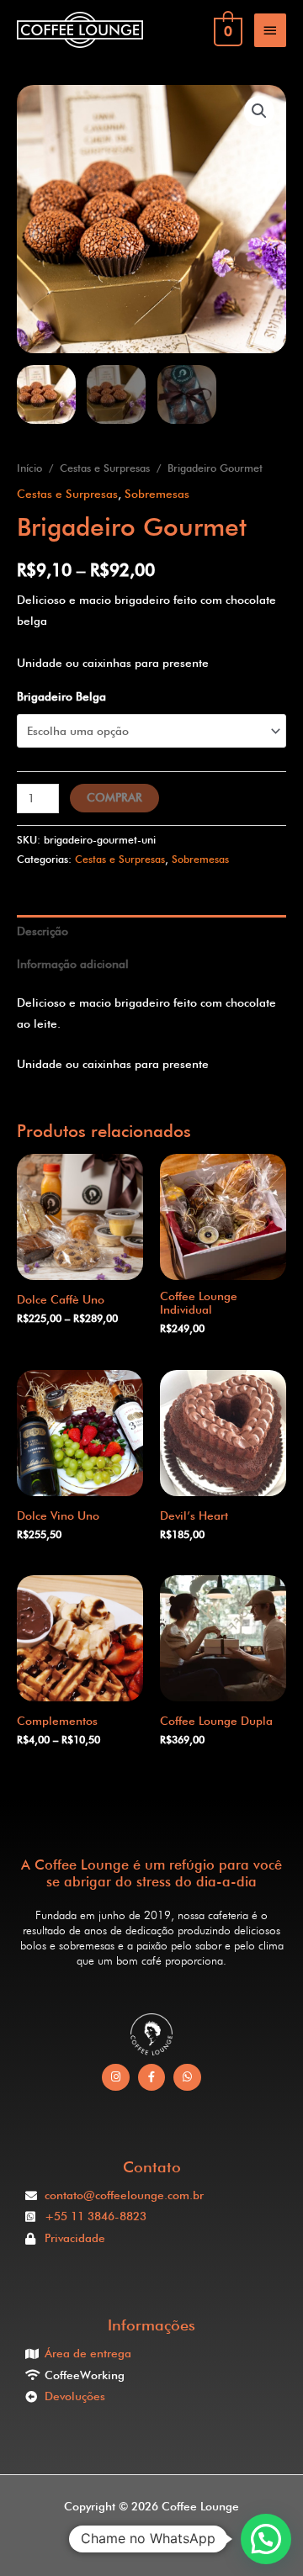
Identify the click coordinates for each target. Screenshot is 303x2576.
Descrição (43, 931)
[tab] (151, 931)
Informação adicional (73, 964)
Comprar (114, 797)
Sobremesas (157, 494)
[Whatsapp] (187, 2078)
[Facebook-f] (152, 2078)
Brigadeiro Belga (61, 696)
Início (29, 468)
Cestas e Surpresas (105, 468)
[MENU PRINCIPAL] (270, 30)
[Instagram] (116, 2078)
